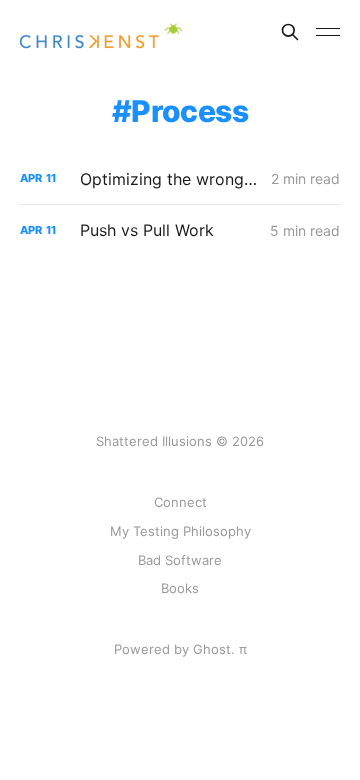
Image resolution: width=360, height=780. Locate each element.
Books (180, 588)
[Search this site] (290, 32)
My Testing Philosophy (180, 531)
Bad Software (180, 560)
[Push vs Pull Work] (180, 230)
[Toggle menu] (328, 32)
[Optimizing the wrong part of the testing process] (180, 179)
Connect (180, 502)
